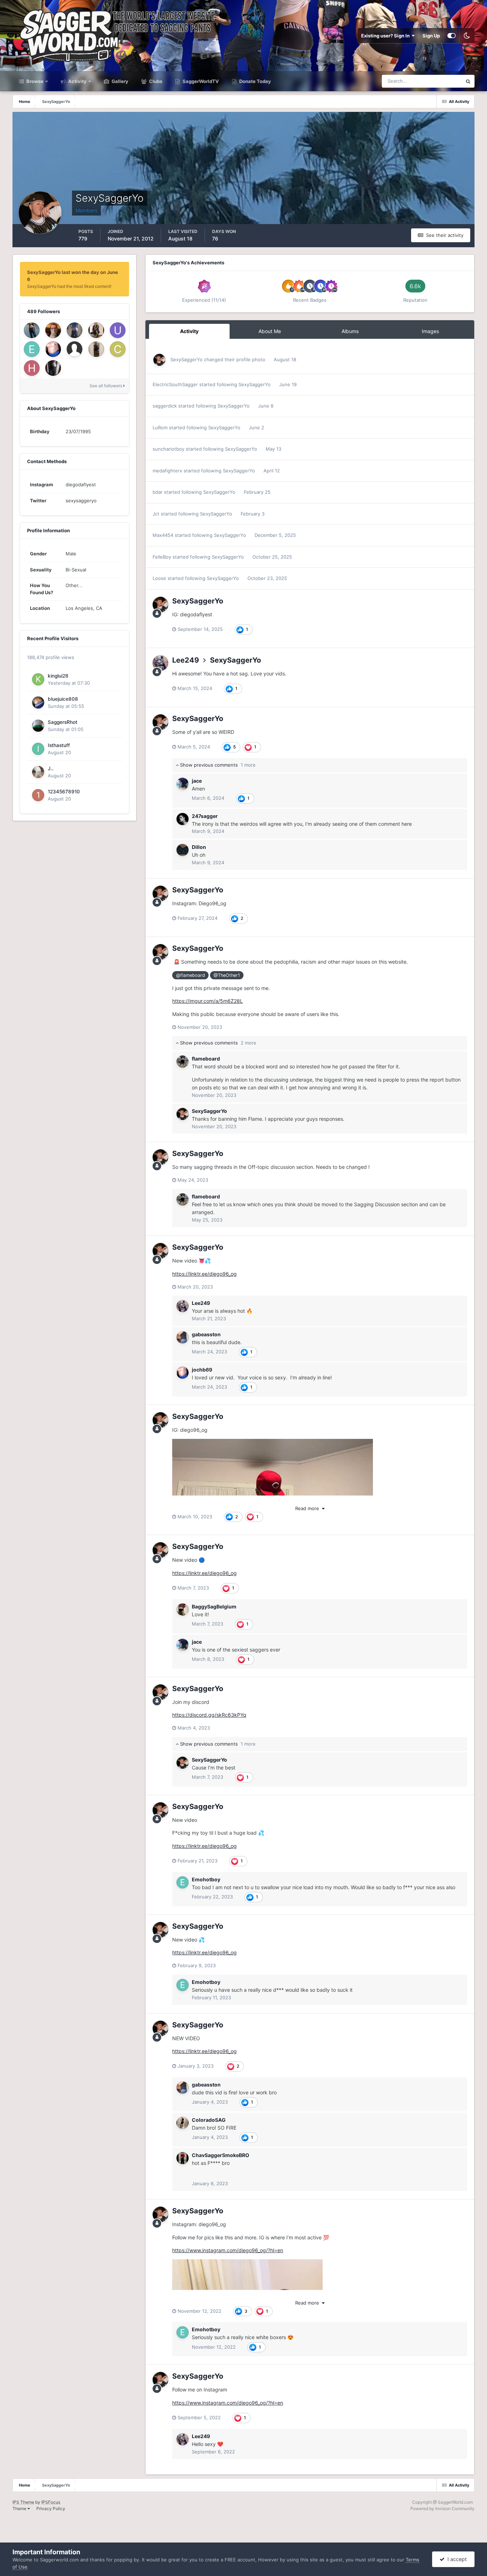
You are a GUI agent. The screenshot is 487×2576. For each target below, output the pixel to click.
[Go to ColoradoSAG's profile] (183, 2123)
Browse (34, 81)
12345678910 (64, 792)
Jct (156, 514)
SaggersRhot (63, 722)
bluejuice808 (63, 699)
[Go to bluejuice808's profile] (38, 703)
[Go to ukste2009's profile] (32, 330)
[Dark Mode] (467, 36)
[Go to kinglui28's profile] (38, 679)
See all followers (106, 386)
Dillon (199, 847)
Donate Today (255, 81)
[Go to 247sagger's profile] (183, 819)
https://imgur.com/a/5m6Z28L (207, 1001)
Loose (159, 578)
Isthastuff (59, 745)
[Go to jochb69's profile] (53, 349)
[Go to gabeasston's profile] (183, 1337)
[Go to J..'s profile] (38, 772)
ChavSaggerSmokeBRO (221, 2155)
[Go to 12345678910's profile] (38, 795)
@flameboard (191, 975)
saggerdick (165, 406)
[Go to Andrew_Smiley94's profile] (53, 330)
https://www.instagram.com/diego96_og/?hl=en (228, 2250)
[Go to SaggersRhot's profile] (38, 726)
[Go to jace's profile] (183, 784)
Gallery (119, 81)
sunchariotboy (168, 449)
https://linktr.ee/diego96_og (204, 1274)
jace (197, 781)
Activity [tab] (189, 331)
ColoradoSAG (209, 2120)
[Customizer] (452, 36)
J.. (51, 768)
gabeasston (206, 1334)
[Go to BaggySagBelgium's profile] (183, 1610)
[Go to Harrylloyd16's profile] (32, 368)
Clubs (155, 81)
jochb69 (202, 1370)
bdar (158, 492)
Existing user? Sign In (386, 36)
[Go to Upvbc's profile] (118, 330)
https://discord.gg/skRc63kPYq (209, 1715)
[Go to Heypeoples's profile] (96, 349)
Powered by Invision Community (442, 2508)
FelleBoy (162, 557)
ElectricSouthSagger (175, 384)
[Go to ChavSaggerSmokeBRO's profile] (183, 2158)
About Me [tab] (270, 331)
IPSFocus (51, 2502)
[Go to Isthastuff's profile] (38, 749)
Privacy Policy (51, 2508)
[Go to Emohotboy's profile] (32, 349)
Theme (20, 2508)
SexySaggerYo (186, 359)
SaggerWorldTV (200, 81)
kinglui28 (58, 676)
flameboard (206, 1059)
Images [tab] (430, 331)
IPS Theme (23, 2502)
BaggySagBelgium (214, 1606)
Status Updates (436, 81)
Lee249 (186, 660)
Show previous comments (217, 765)
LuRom (160, 427)
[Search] (468, 81)
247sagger (205, 816)
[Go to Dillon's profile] (183, 850)
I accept (456, 2559)
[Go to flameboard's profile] (183, 1062)
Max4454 (163, 535)
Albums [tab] (350, 331)
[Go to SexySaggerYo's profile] (159, 360)
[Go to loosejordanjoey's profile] (96, 330)
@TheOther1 (227, 975)
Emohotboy (206, 1879)
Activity (77, 81)
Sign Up (431, 36)
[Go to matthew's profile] (53, 368)
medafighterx (167, 471)
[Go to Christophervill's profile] (118, 349)
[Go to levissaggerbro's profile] (75, 330)
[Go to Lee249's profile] (160, 663)
